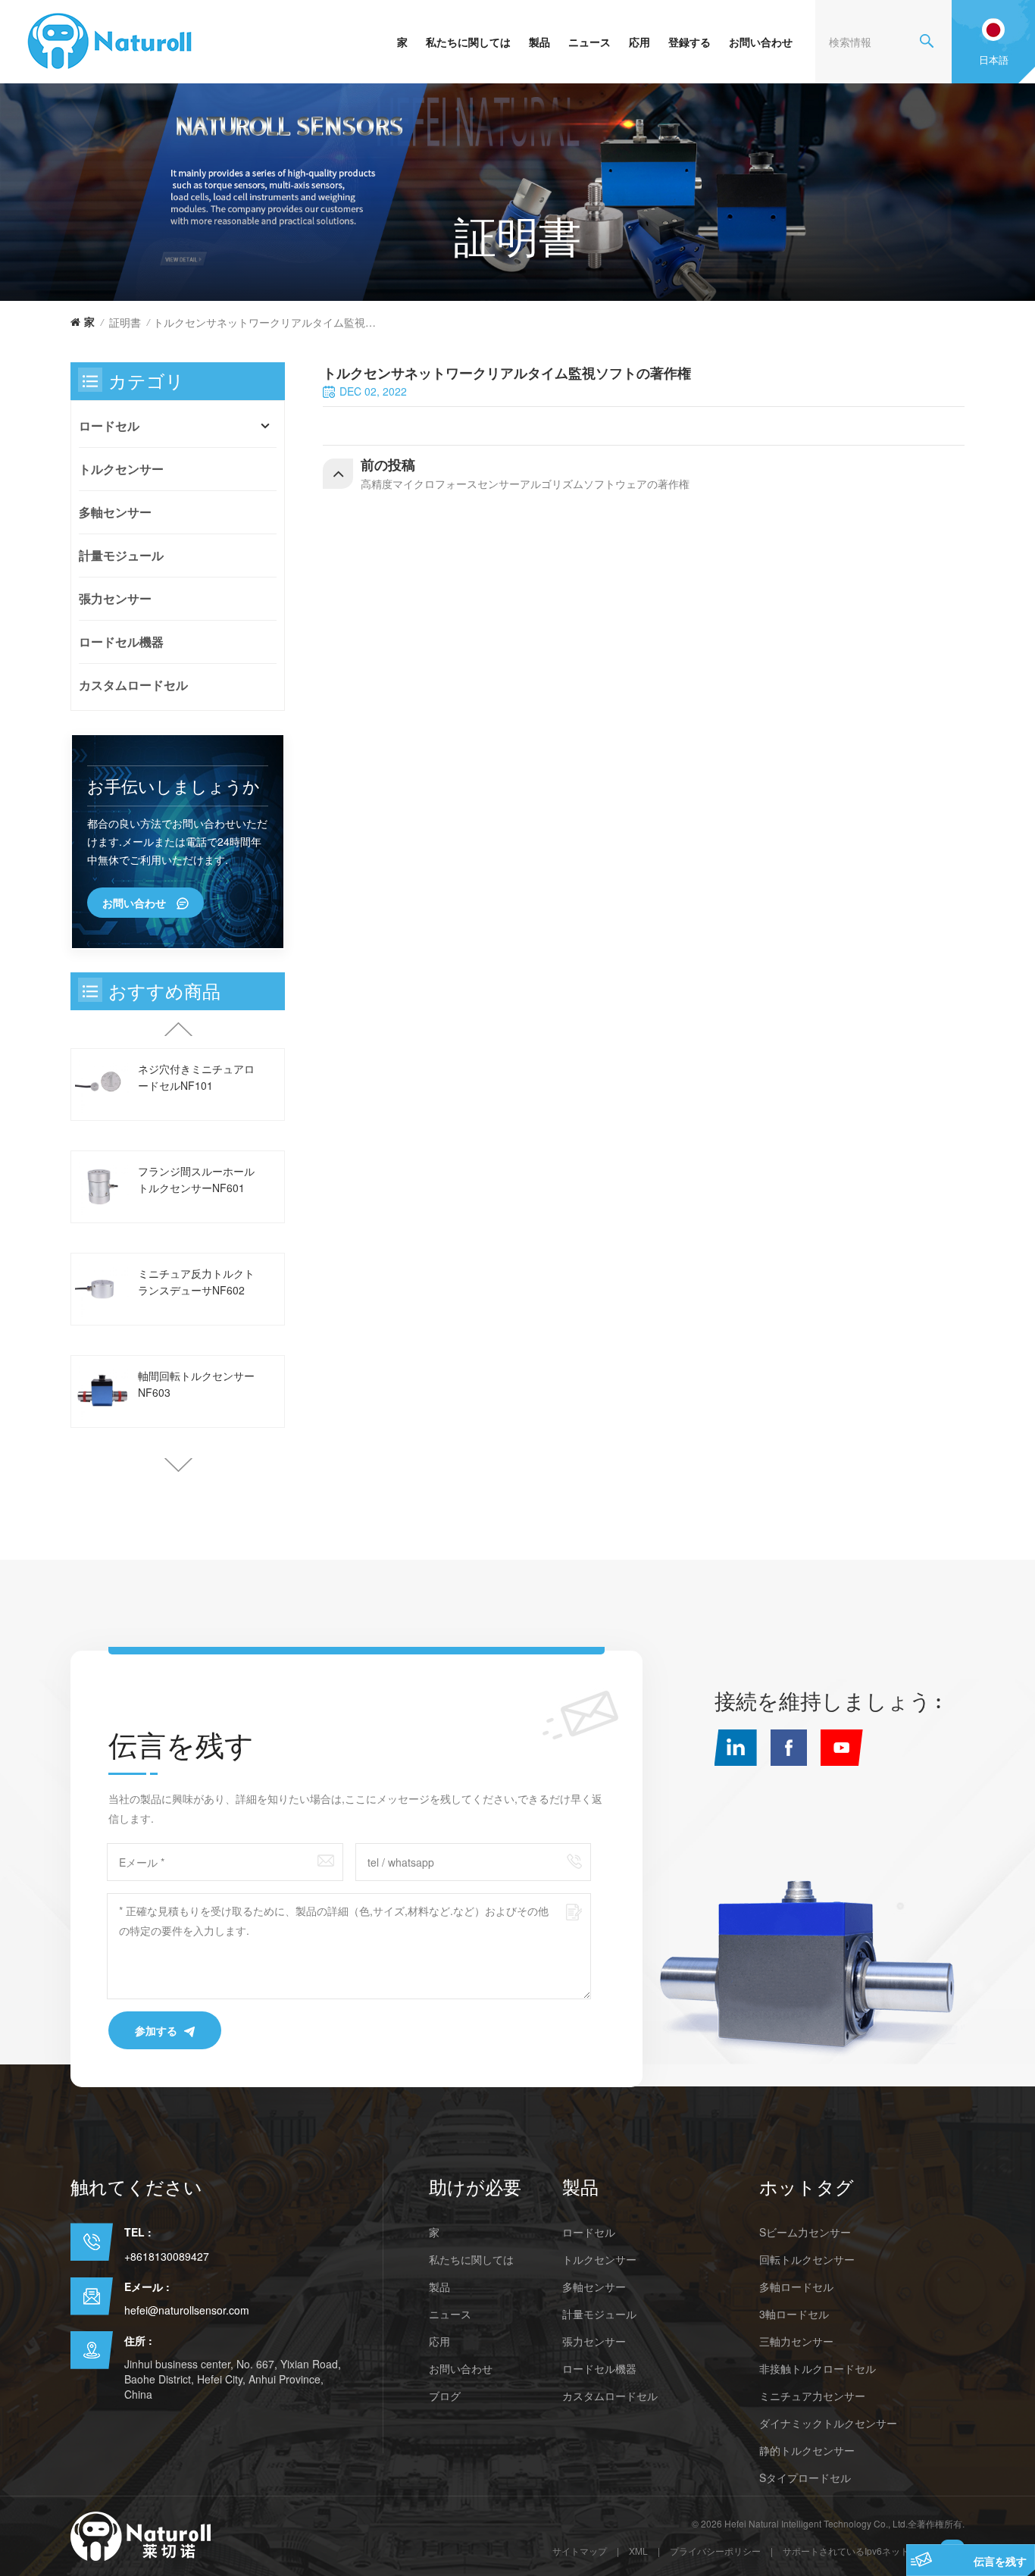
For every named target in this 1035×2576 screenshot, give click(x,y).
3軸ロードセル (794, 2314)
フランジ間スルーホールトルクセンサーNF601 (196, 1179)
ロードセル (109, 426)
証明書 (125, 322)
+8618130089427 (167, 2256)
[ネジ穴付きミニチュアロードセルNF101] (103, 1084)
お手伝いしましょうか (174, 786)
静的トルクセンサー (807, 2450)
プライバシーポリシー (715, 2551)
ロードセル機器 (121, 642)
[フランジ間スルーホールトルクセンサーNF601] (103, 1186)
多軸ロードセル (796, 2286)
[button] (178, 1465)
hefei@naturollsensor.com (187, 2310)
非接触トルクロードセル (818, 2368)
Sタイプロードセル (805, 2477)
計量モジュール (121, 555)
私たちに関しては (468, 42)
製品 (539, 42)
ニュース (589, 42)
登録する (689, 42)
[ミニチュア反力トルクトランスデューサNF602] (103, 1289)
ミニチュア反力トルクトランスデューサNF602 (196, 1282)
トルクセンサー (121, 469)
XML (638, 2551)
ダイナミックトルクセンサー (828, 2423)
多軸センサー (115, 512)
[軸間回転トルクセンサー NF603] (103, 1391)
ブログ (445, 2396)
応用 (639, 42)
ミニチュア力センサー (812, 2396)
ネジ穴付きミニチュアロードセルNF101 (196, 1077)
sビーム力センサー (805, 2232)
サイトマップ (580, 2551)
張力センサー (115, 598)
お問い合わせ (761, 42)
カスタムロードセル (133, 685)
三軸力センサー (796, 2341)
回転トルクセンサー (807, 2259)
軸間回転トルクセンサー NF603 (196, 1384)
